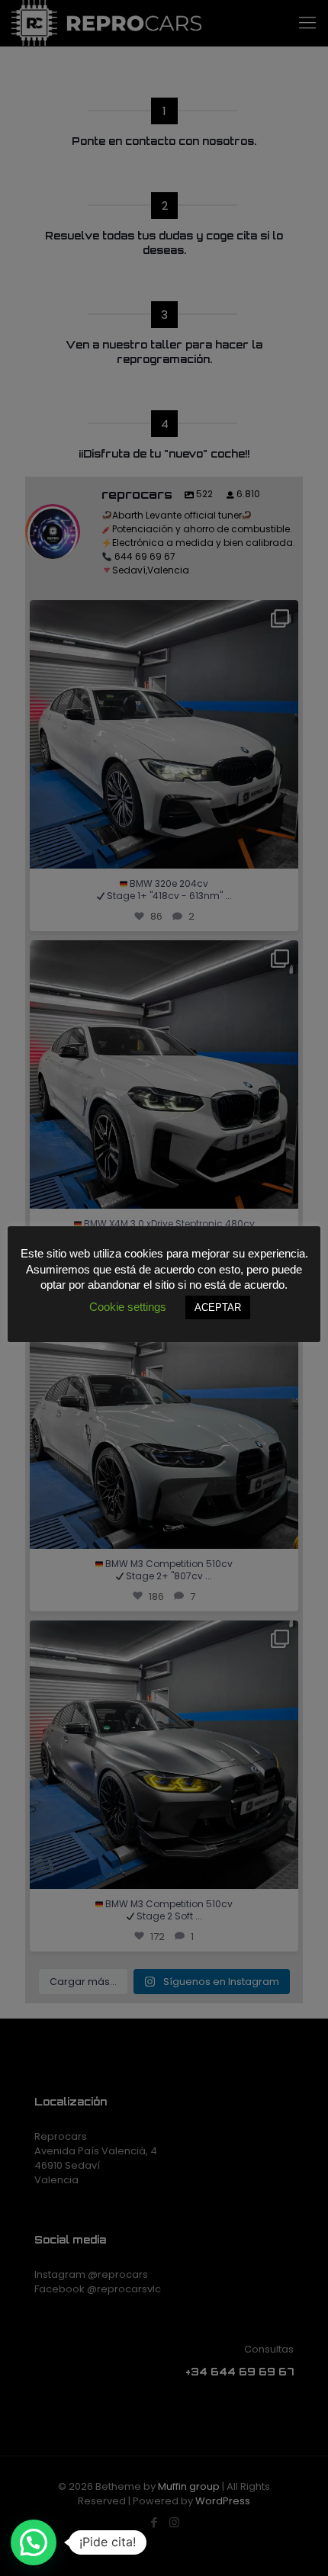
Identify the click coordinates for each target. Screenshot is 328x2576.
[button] (34, 2542)
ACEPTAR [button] (218, 1307)
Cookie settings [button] (128, 1307)
